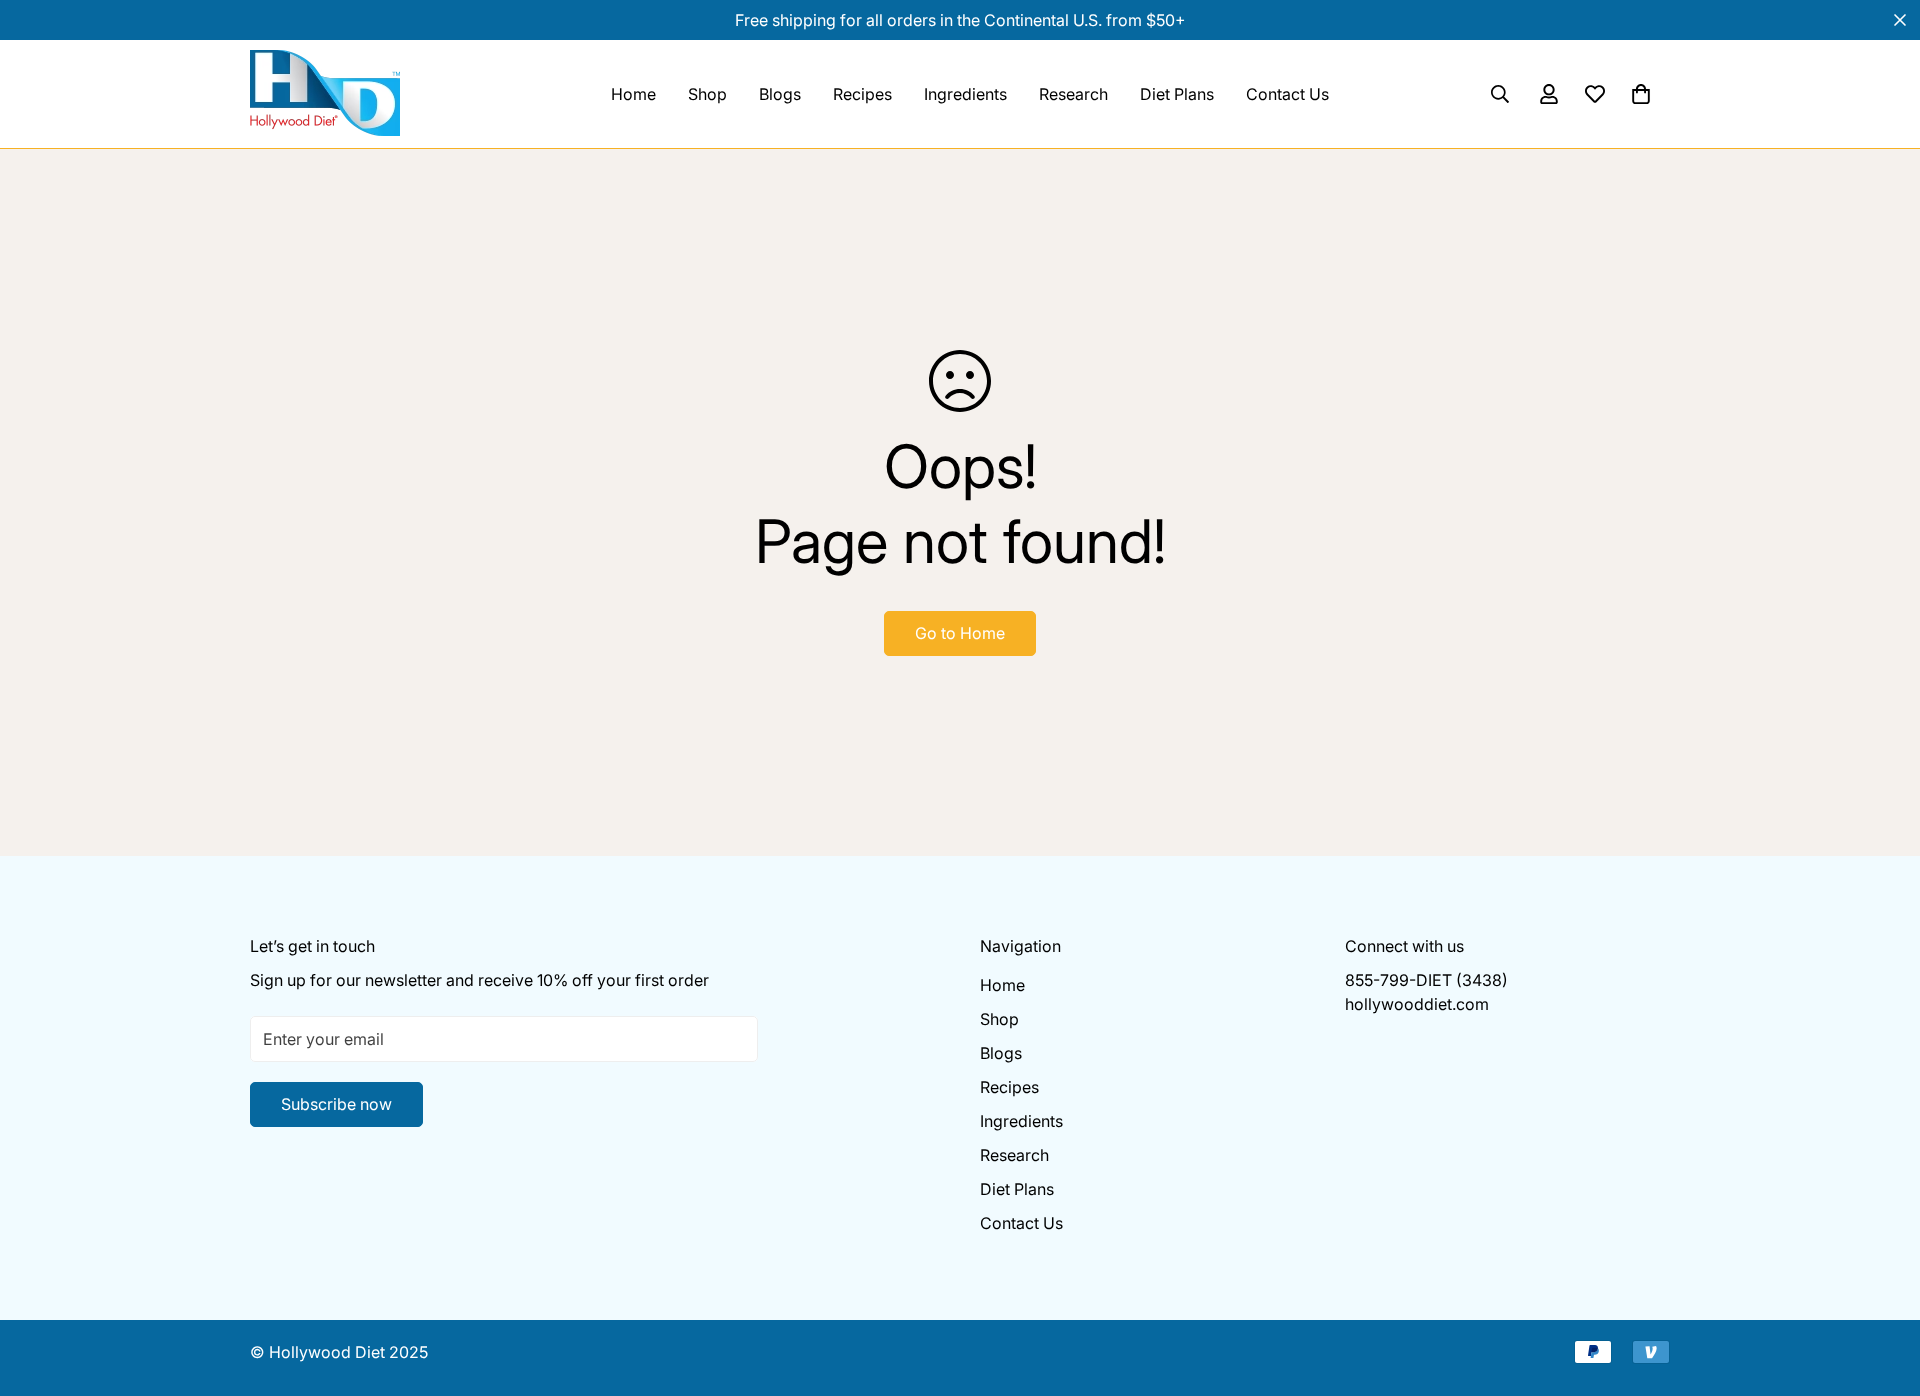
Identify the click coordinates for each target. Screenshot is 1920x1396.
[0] (1641, 94)
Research (1073, 94)
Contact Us (1287, 94)
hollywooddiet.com (1417, 1004)
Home (633, 94)
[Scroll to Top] (1881, 1287)
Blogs (780, 94)
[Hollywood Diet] (350, 94)
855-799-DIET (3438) (1426, 980)
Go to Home (960, 633)
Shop (707, 94)
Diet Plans (1177, 94)
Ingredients (965, 94)
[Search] (1500, 94)
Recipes (862, 94)
